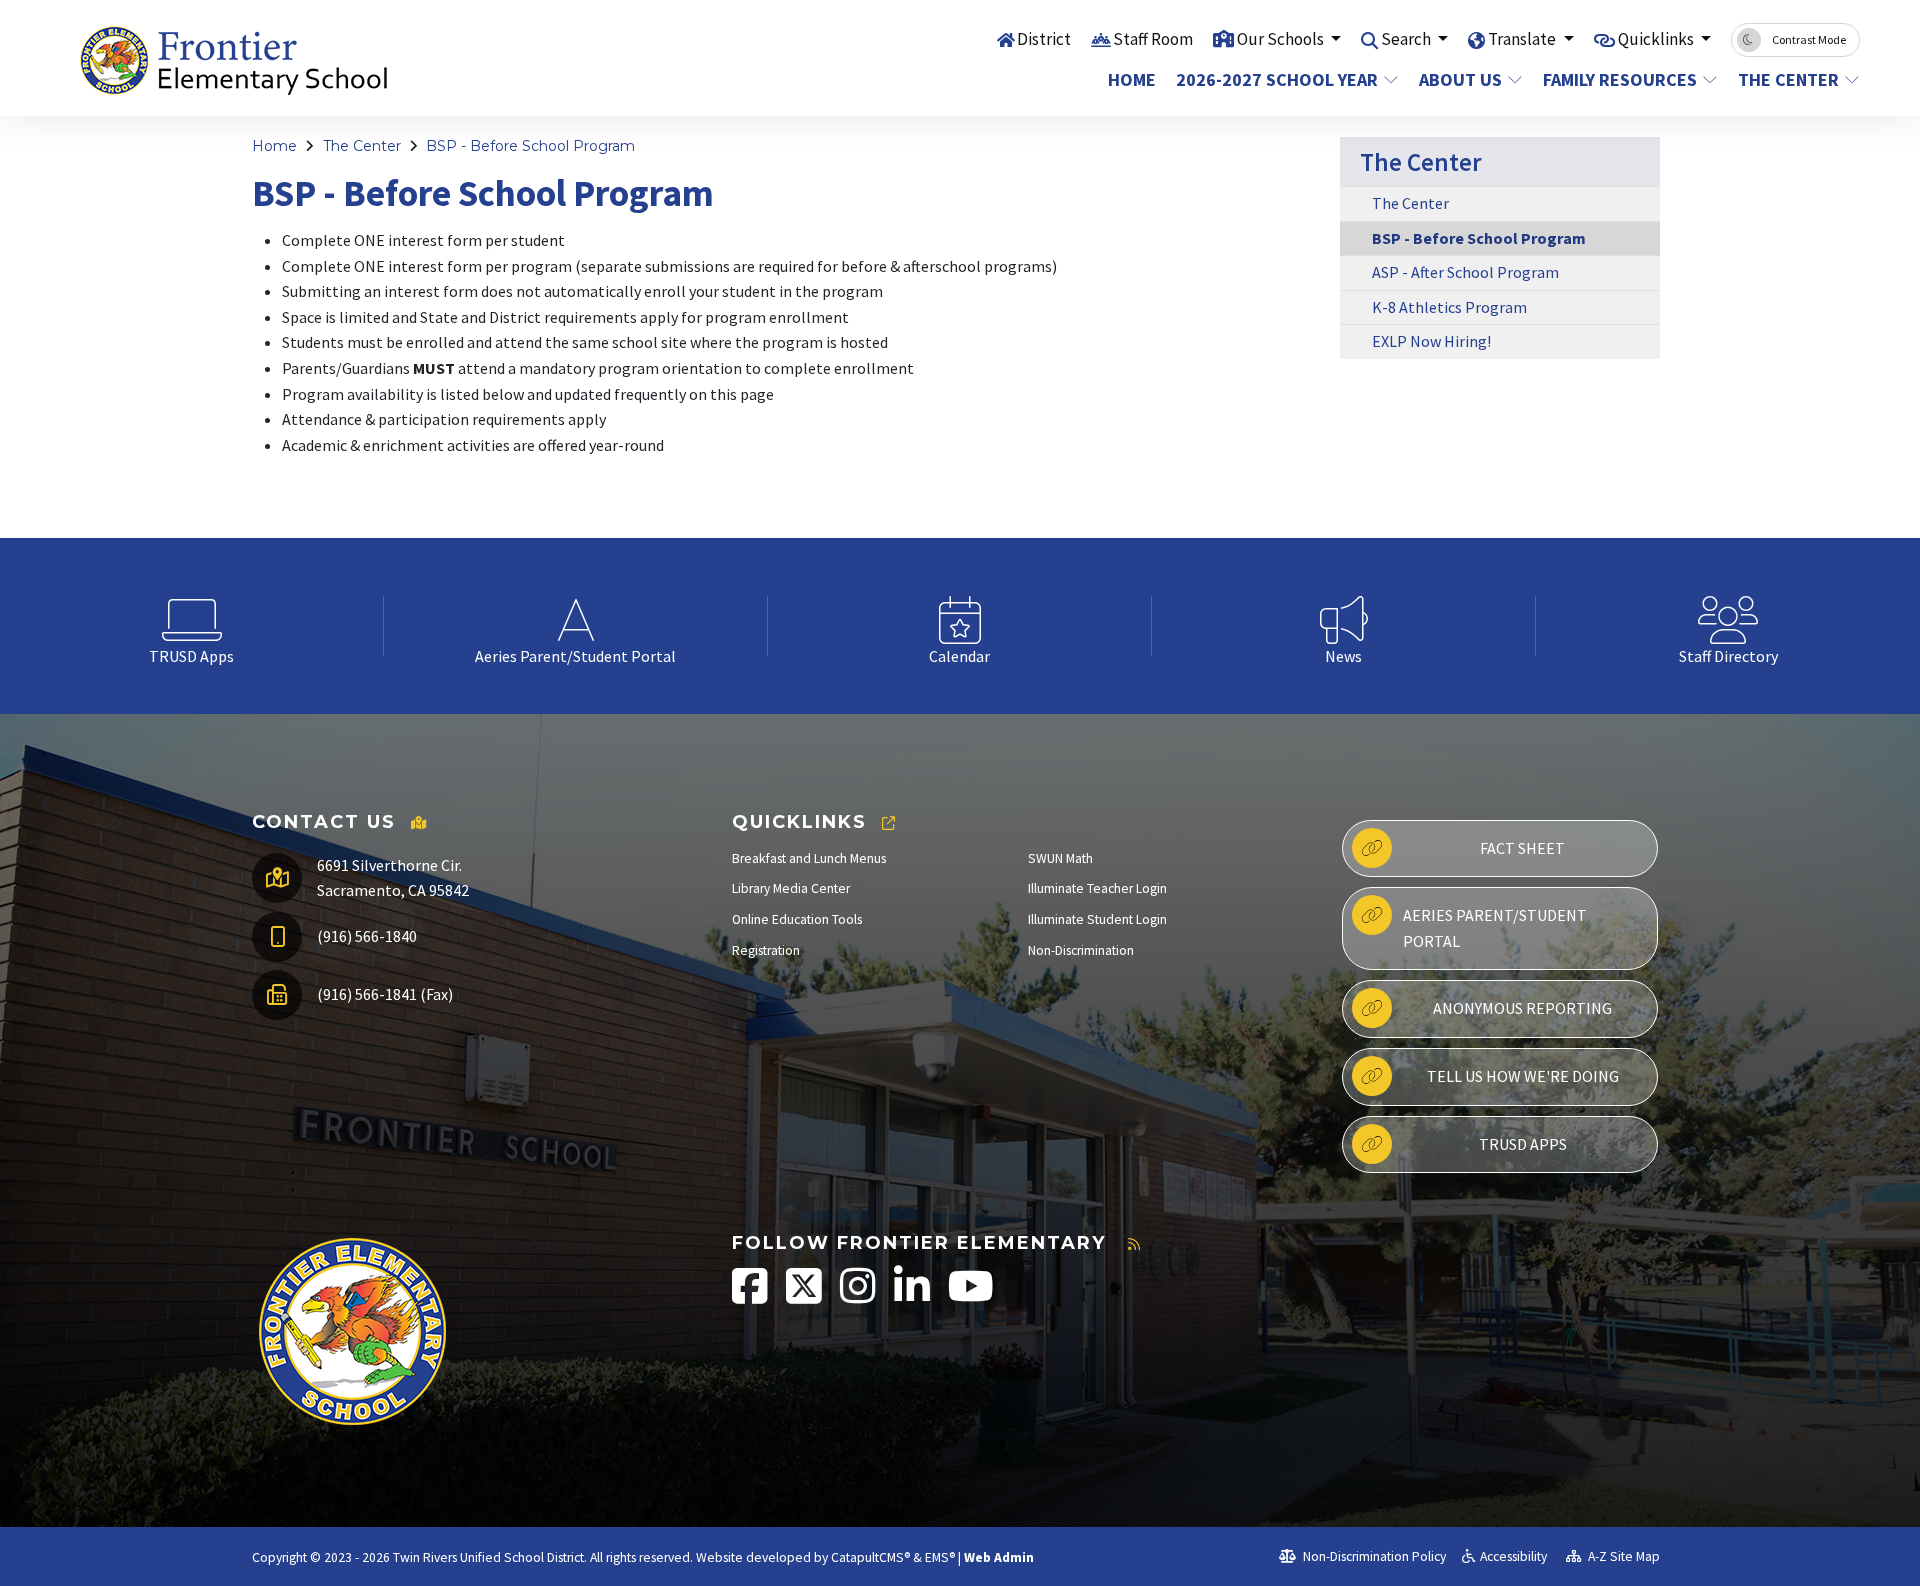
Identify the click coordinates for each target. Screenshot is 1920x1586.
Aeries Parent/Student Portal (1495, 928)
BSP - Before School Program (530, 146)
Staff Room (1153, 39)
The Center (1788, 79)
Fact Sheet (1522, 848)
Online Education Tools (797, 919)
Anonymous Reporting (1522, 1008)
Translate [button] (1523, 39)
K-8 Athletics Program (1449, 307)
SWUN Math (1060, 858)
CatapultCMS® (870, 1557)
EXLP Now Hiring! (1431, 341)
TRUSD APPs (1523, 1144)
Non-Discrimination (1081, 950)
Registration (766, 950)
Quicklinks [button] (1657, 39)
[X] (805, 1296)
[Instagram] (859, 1296)
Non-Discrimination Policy (1373, 1556)
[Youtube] (971, 1296)
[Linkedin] (913, 1296)
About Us (1460, 79)
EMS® (940, 1557)
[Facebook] (751, 1296)
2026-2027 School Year (1277, 79)
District (1044, 39)
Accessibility (1513, 1556)
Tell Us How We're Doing (1523, 1076)
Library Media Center (791, 888)
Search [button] (1407, 39)
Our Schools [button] (1282, 39)
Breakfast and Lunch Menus (809, 858)
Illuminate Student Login (1097, 919)
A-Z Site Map (1622, 1556)
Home (1132, 79)
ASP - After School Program (1465, 272)
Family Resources (1620, 79)
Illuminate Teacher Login (1097, 888)
